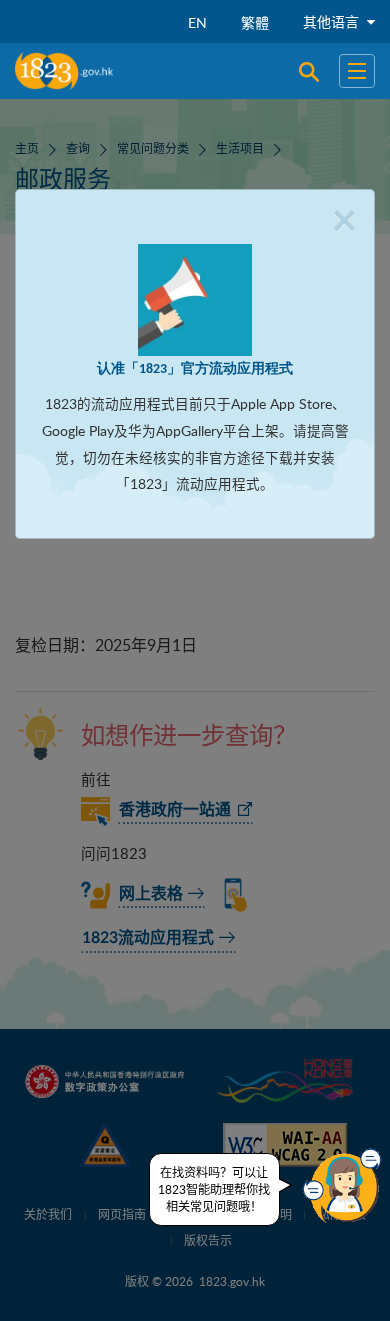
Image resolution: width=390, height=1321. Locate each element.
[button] (342, 1186)
